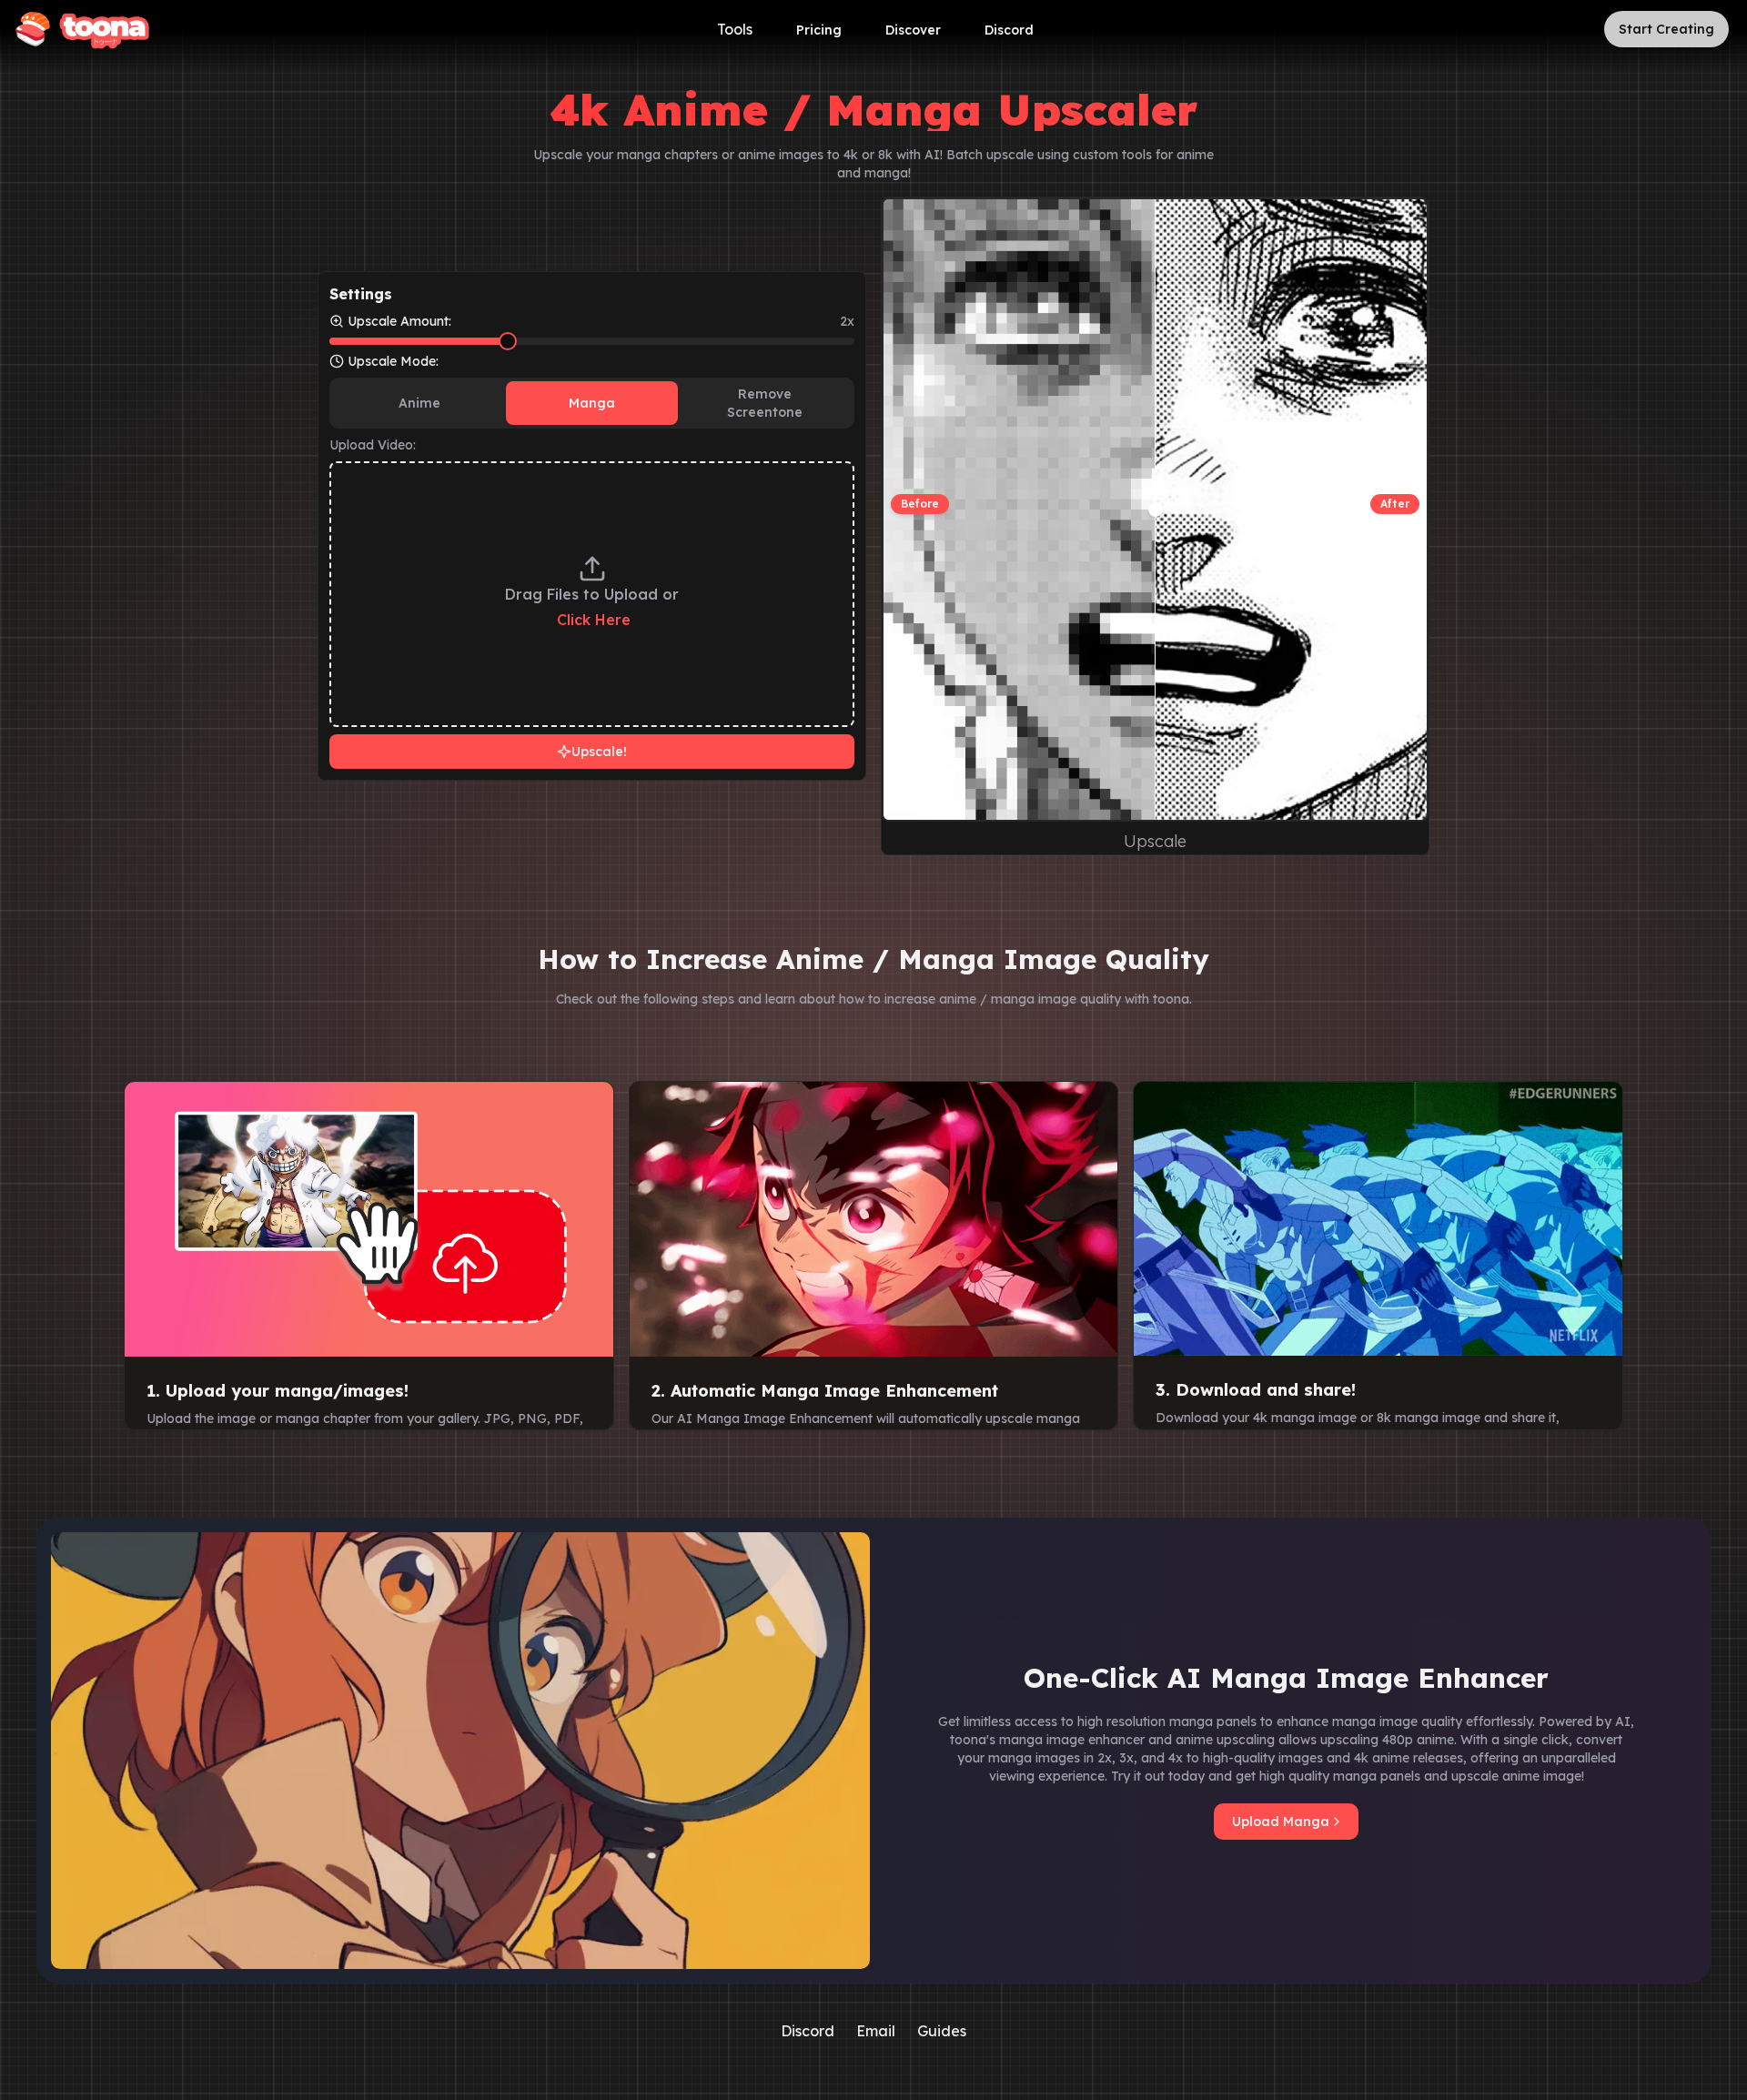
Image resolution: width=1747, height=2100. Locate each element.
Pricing (819, 30)
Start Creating (1666, 29)
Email (876, 2031)
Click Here (594, 620)
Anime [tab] (419, 403)
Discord (1009, 30)
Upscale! (599, 752)
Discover (913, 30)
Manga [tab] (592, 403)
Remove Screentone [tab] (765, 403)
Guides (942, 2031)
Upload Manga (1281, 1822)
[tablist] (592, 403)
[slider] (508, 341)
